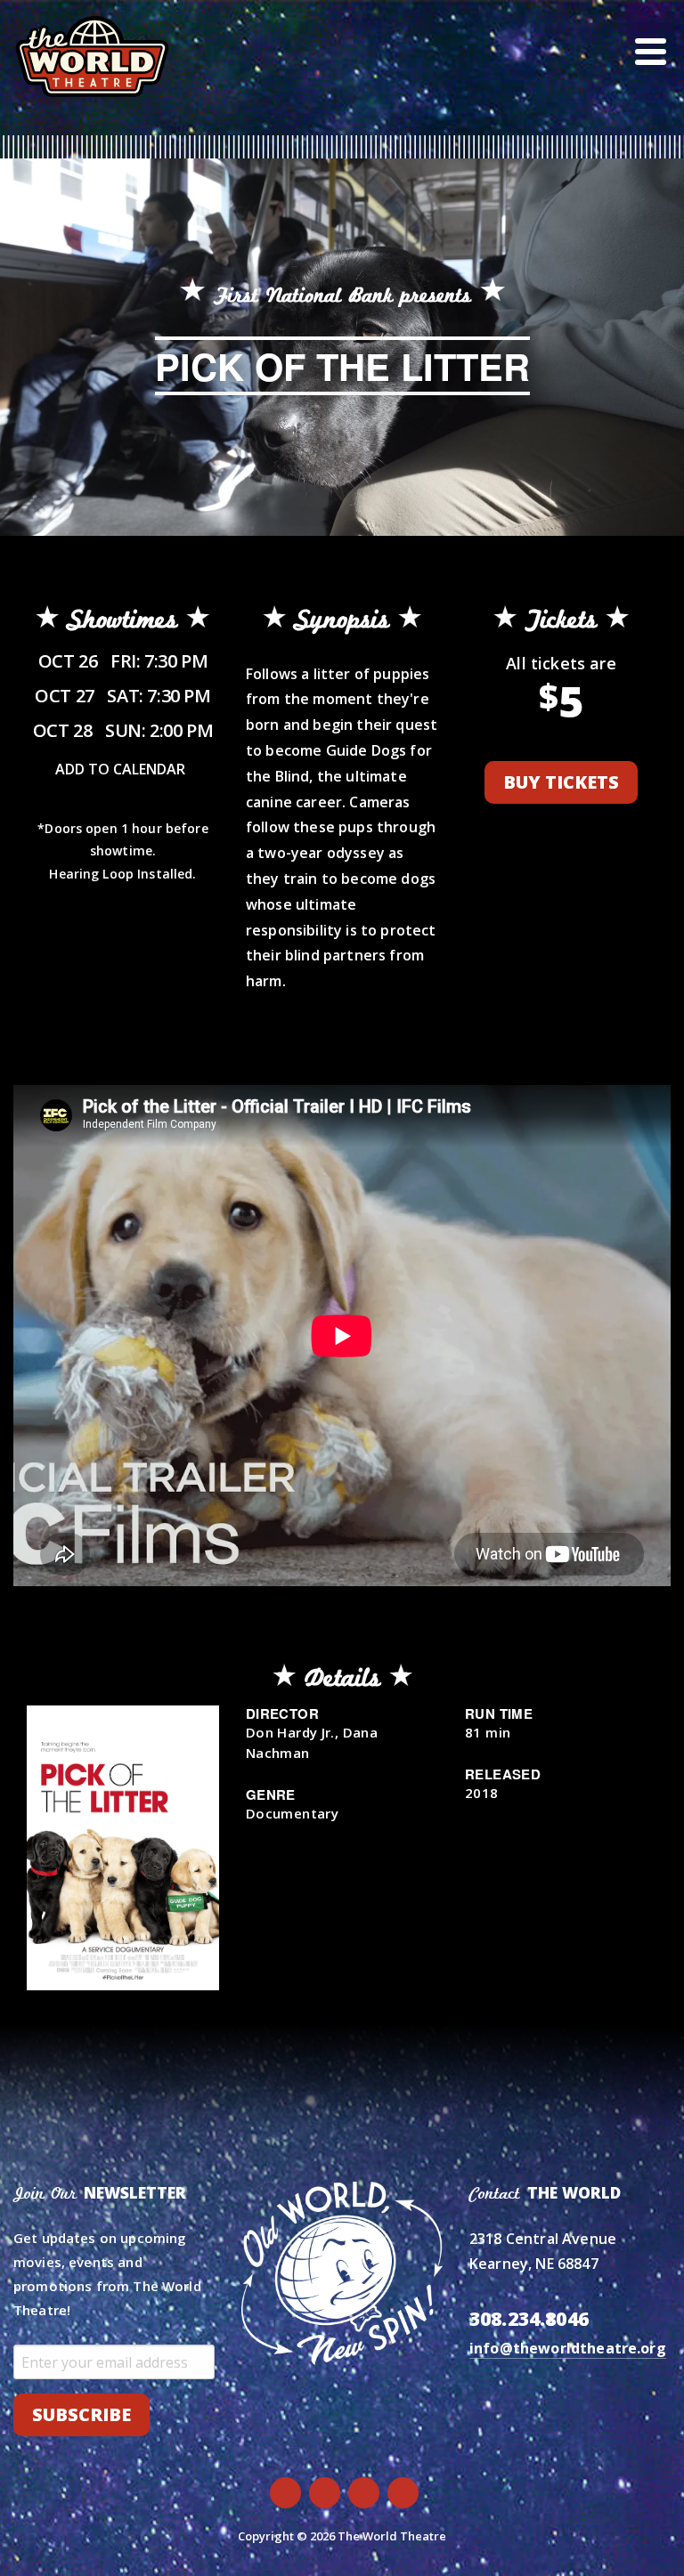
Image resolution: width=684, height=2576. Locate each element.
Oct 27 (122, 696)
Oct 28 (123, 730)
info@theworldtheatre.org (568, 2348)
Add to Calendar (120, 769)
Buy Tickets (561, 782)
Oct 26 (123, 661)
